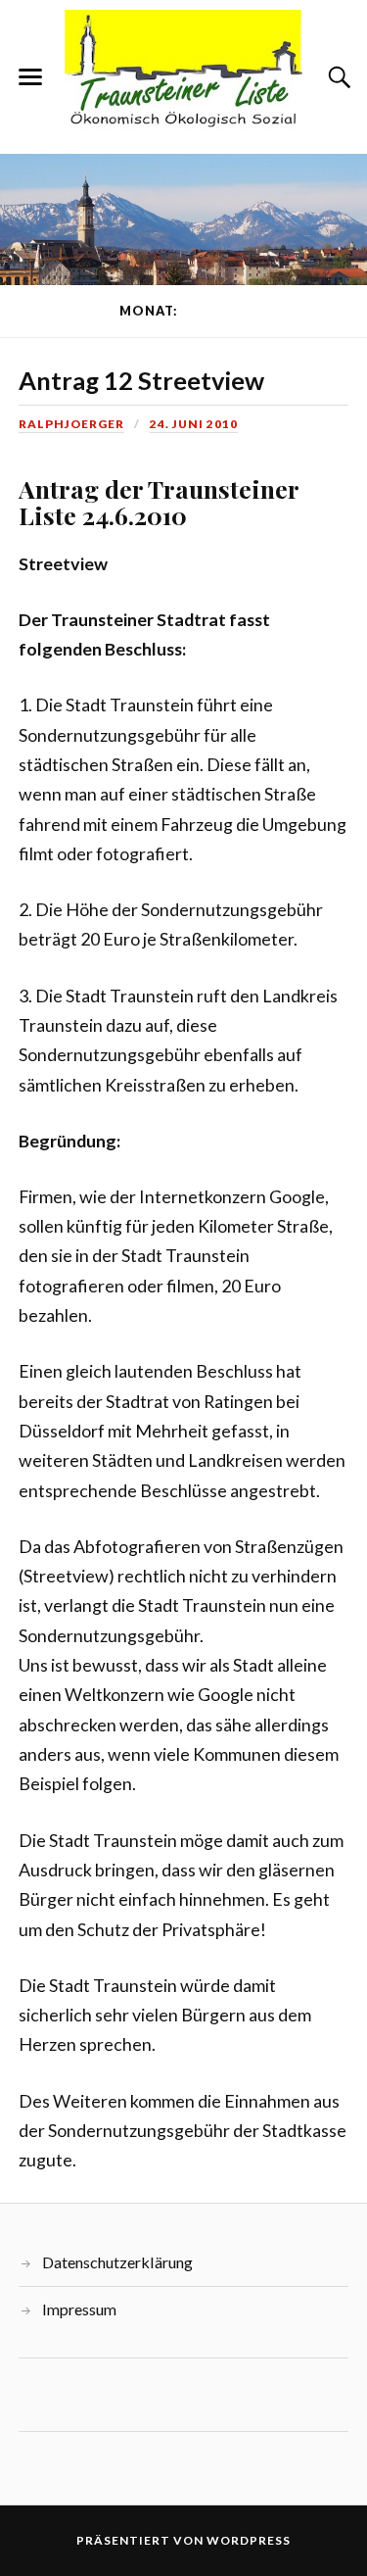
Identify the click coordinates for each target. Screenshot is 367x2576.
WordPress (249, 2540)
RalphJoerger (71, 424)
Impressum (79, 2309)
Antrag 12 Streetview (141, 380)
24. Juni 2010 (194, 424)
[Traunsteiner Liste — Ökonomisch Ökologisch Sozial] (184, 75)
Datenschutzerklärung (117, 2262)
